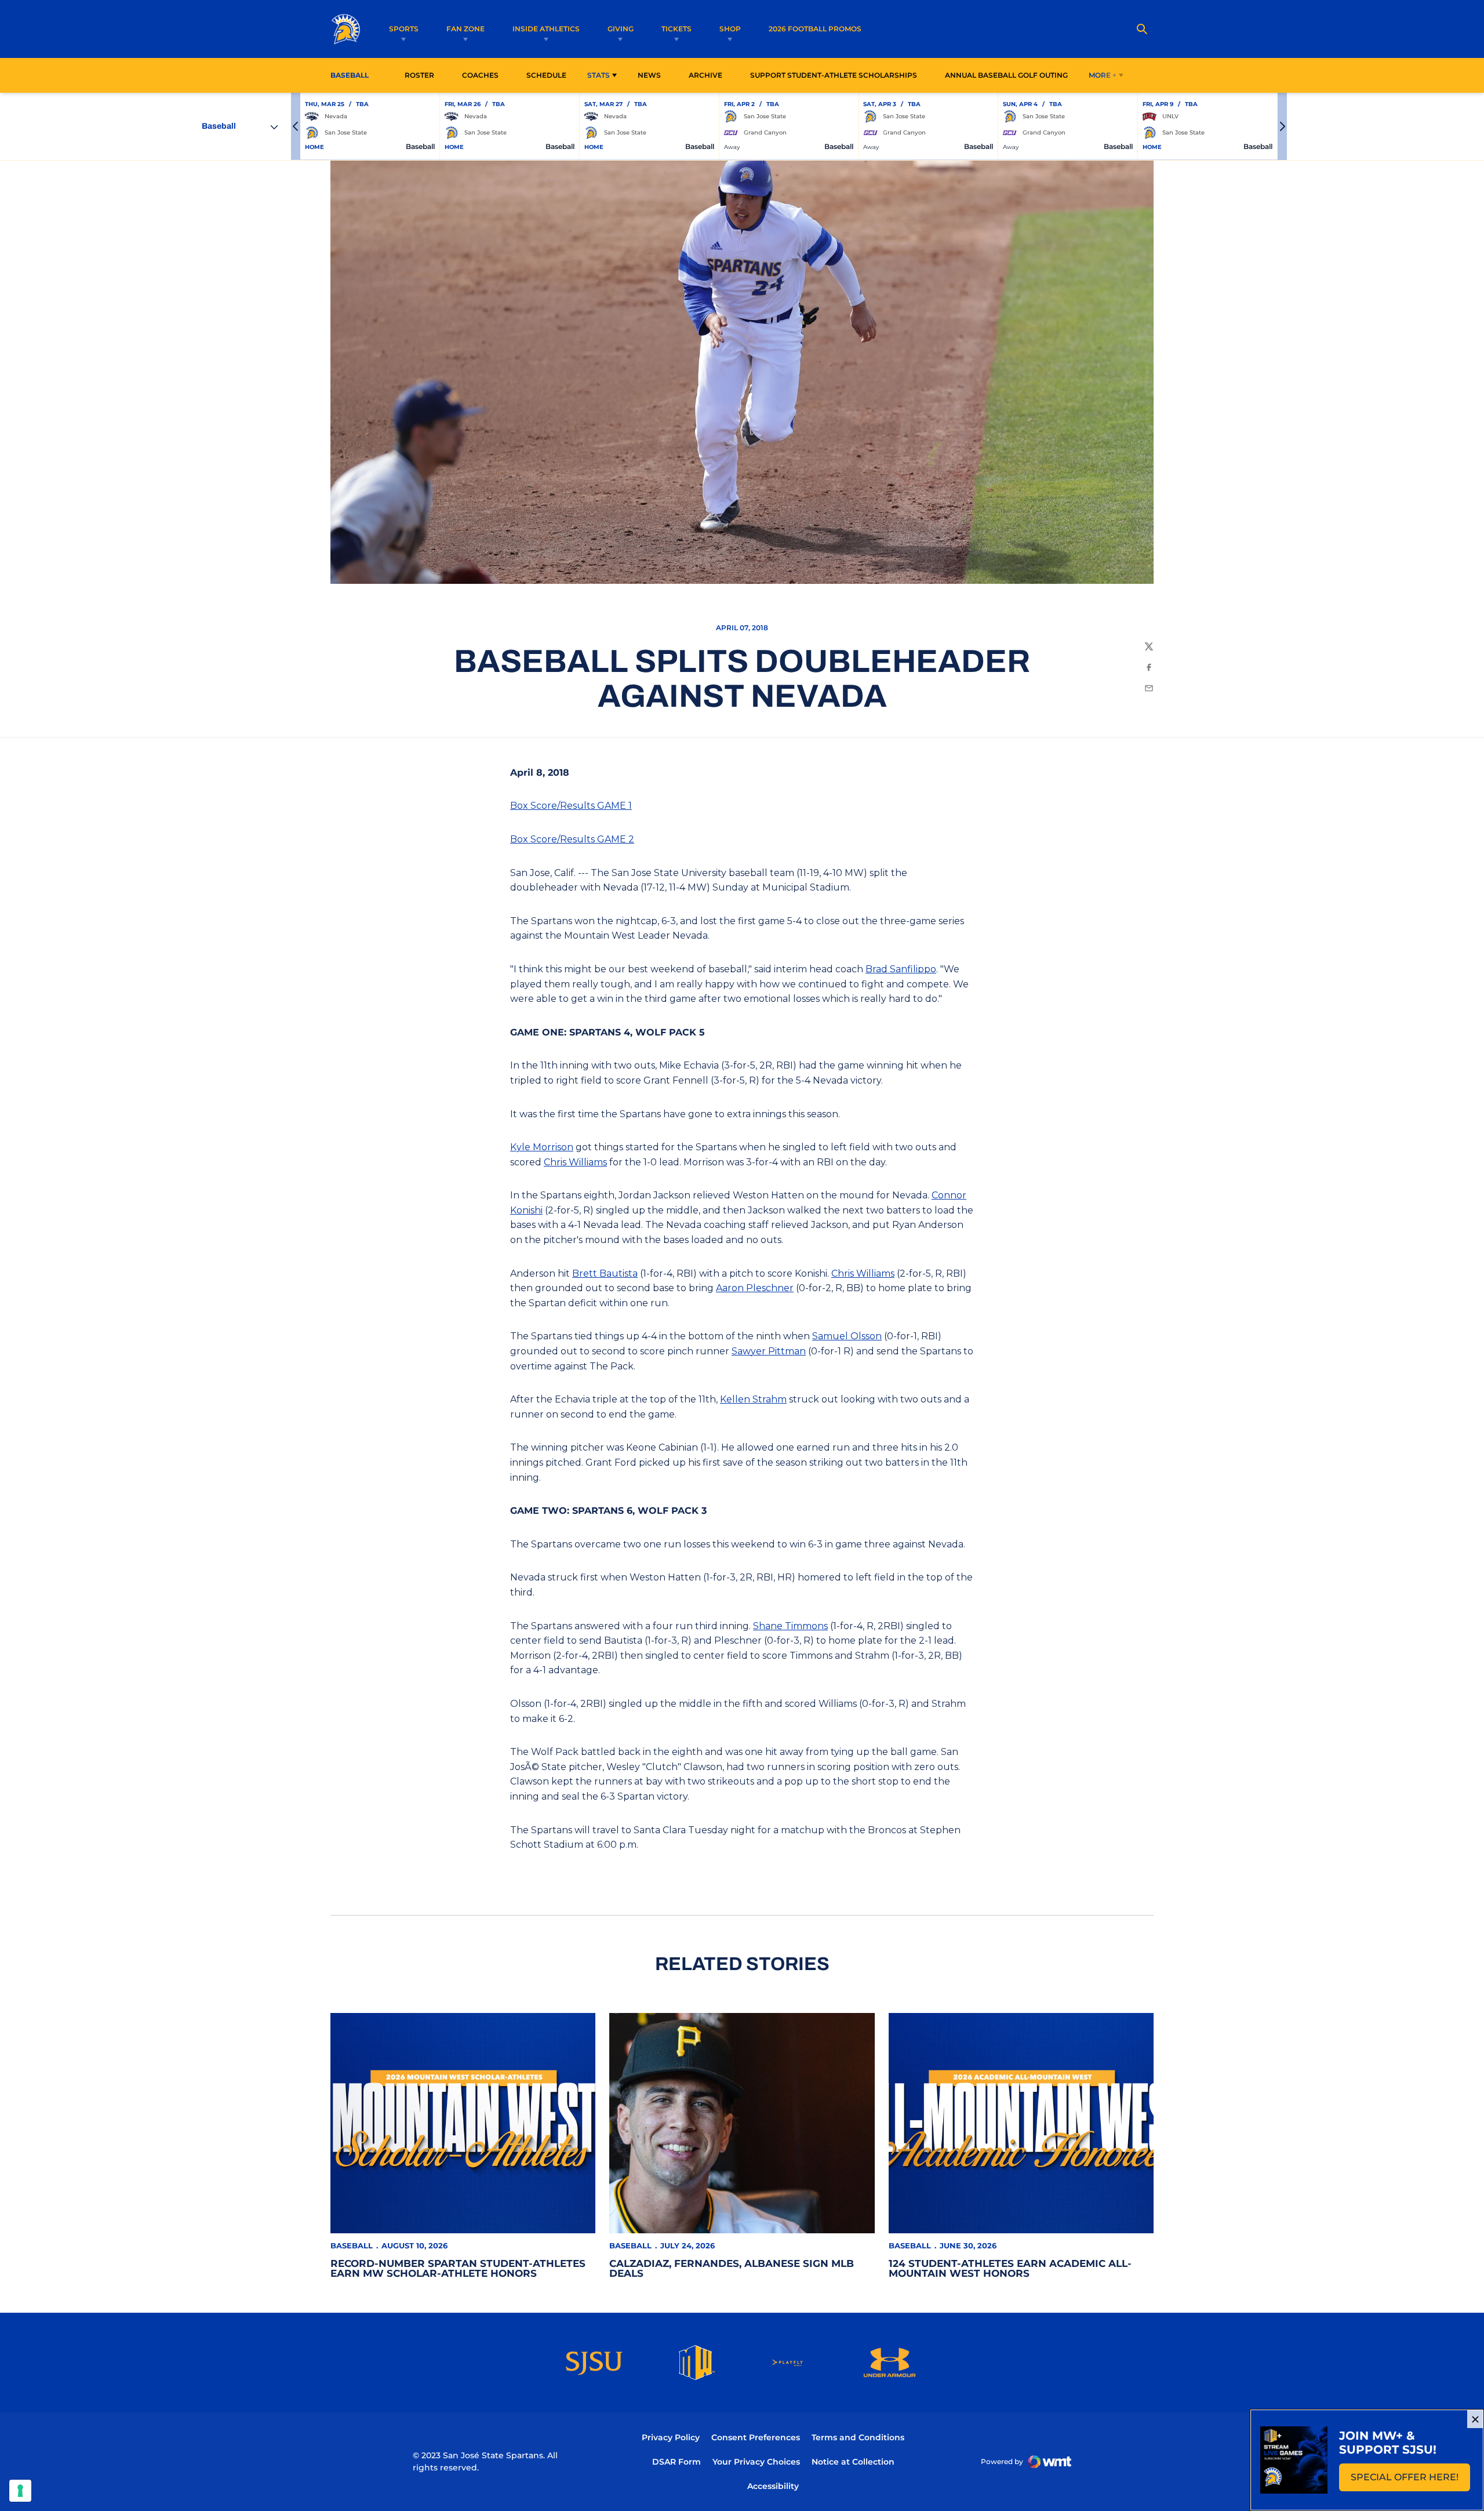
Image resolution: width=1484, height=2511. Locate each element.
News (649, 75)
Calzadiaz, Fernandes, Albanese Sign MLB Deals (732, 2268)
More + (1103, 75)
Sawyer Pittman (769, 1351)
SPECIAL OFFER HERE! (1410, 2481)
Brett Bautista (605, 1273)
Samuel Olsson (847, 1336)
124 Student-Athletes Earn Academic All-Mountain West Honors (1010, 2268)
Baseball (352, 2245)
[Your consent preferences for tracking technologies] (20, 2491)
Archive (705, 75)
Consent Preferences (756, 2437)
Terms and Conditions (858, 2437)
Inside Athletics (546, 29)
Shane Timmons (790, 1626)
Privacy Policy (671, 2437)
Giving (621, 29)
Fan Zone (465, 29)
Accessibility (773, 2486)
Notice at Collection (853, 2462)
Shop (730, 29)
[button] (296, 126)
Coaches (480, 75)
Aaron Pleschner (755, 1288)
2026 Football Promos (815, 28)
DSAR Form (676, 2462)
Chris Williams (575, 1162)
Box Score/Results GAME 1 (571, 806)
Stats (599, 75)
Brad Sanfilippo (901, 969)
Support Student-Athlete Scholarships (834, 75)
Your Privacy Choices (756, 2462)
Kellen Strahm (753, 1399)
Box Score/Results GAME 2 (572, 839)
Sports (404, 29)
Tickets (676, 29)
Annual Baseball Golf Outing (1006, 75)
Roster (419, 75)
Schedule (546, 75)
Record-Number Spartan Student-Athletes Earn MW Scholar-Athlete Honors (458, 2268)
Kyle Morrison (542, 1147)
